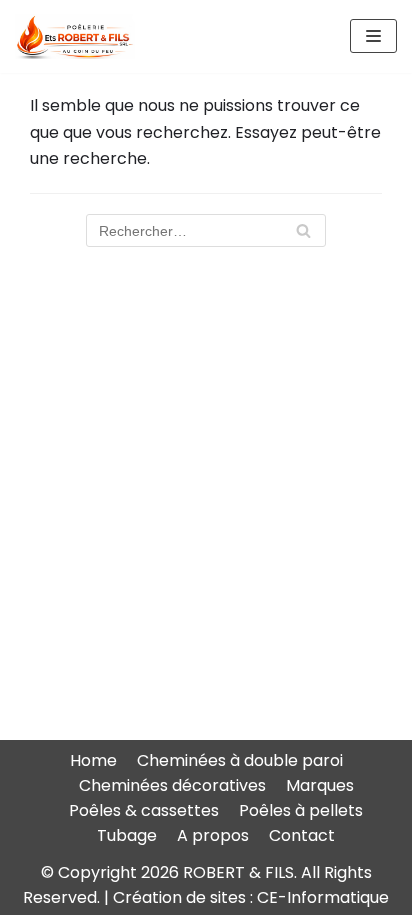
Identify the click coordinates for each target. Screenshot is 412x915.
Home (93, 760)
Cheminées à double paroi (240, 760)
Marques (320, 785)
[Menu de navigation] (373, 36)
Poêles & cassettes (144, 810)
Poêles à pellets (301, 810)
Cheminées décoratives (172, 785)
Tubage (127, 835)
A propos (213, 835)
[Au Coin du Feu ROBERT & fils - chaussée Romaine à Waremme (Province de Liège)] (75, 36)
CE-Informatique (323, 897)
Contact (302, 835)
